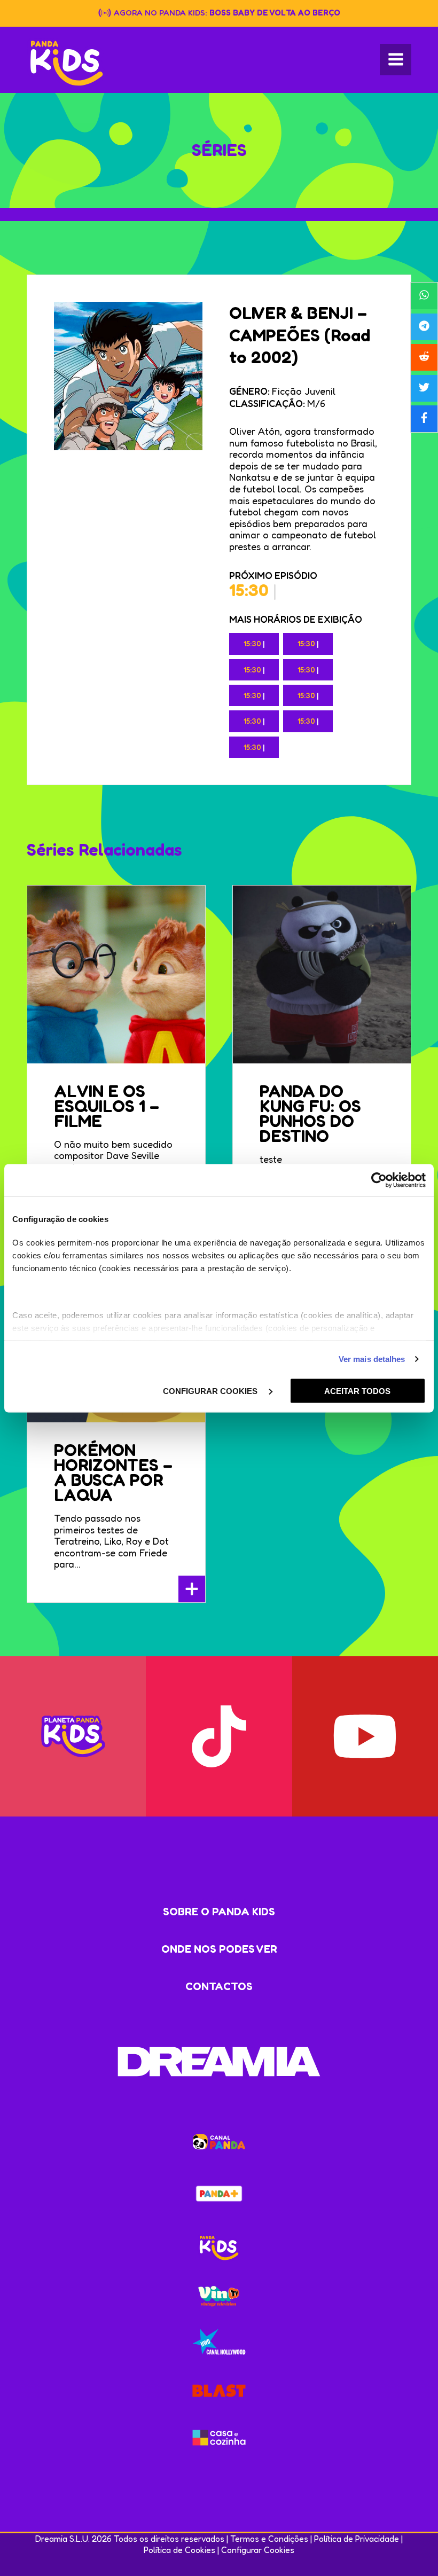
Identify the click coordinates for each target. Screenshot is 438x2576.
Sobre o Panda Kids (219, 1912)
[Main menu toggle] (396, 60)
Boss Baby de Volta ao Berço (275, 13)
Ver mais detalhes (372, 1359)
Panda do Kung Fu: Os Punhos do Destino (310, 1113)
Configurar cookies (211, 1391)
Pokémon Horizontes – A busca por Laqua (113, 1472)
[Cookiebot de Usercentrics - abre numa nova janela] (379, 1180)
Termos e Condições (269, 2539)
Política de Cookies (179, 2550)
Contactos (219, 1986)
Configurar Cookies (258, 2550)
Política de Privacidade (357, 2539)
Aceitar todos (357, 1391)
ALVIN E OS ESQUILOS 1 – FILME (107, 1106)
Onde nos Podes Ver (219, 1949)
